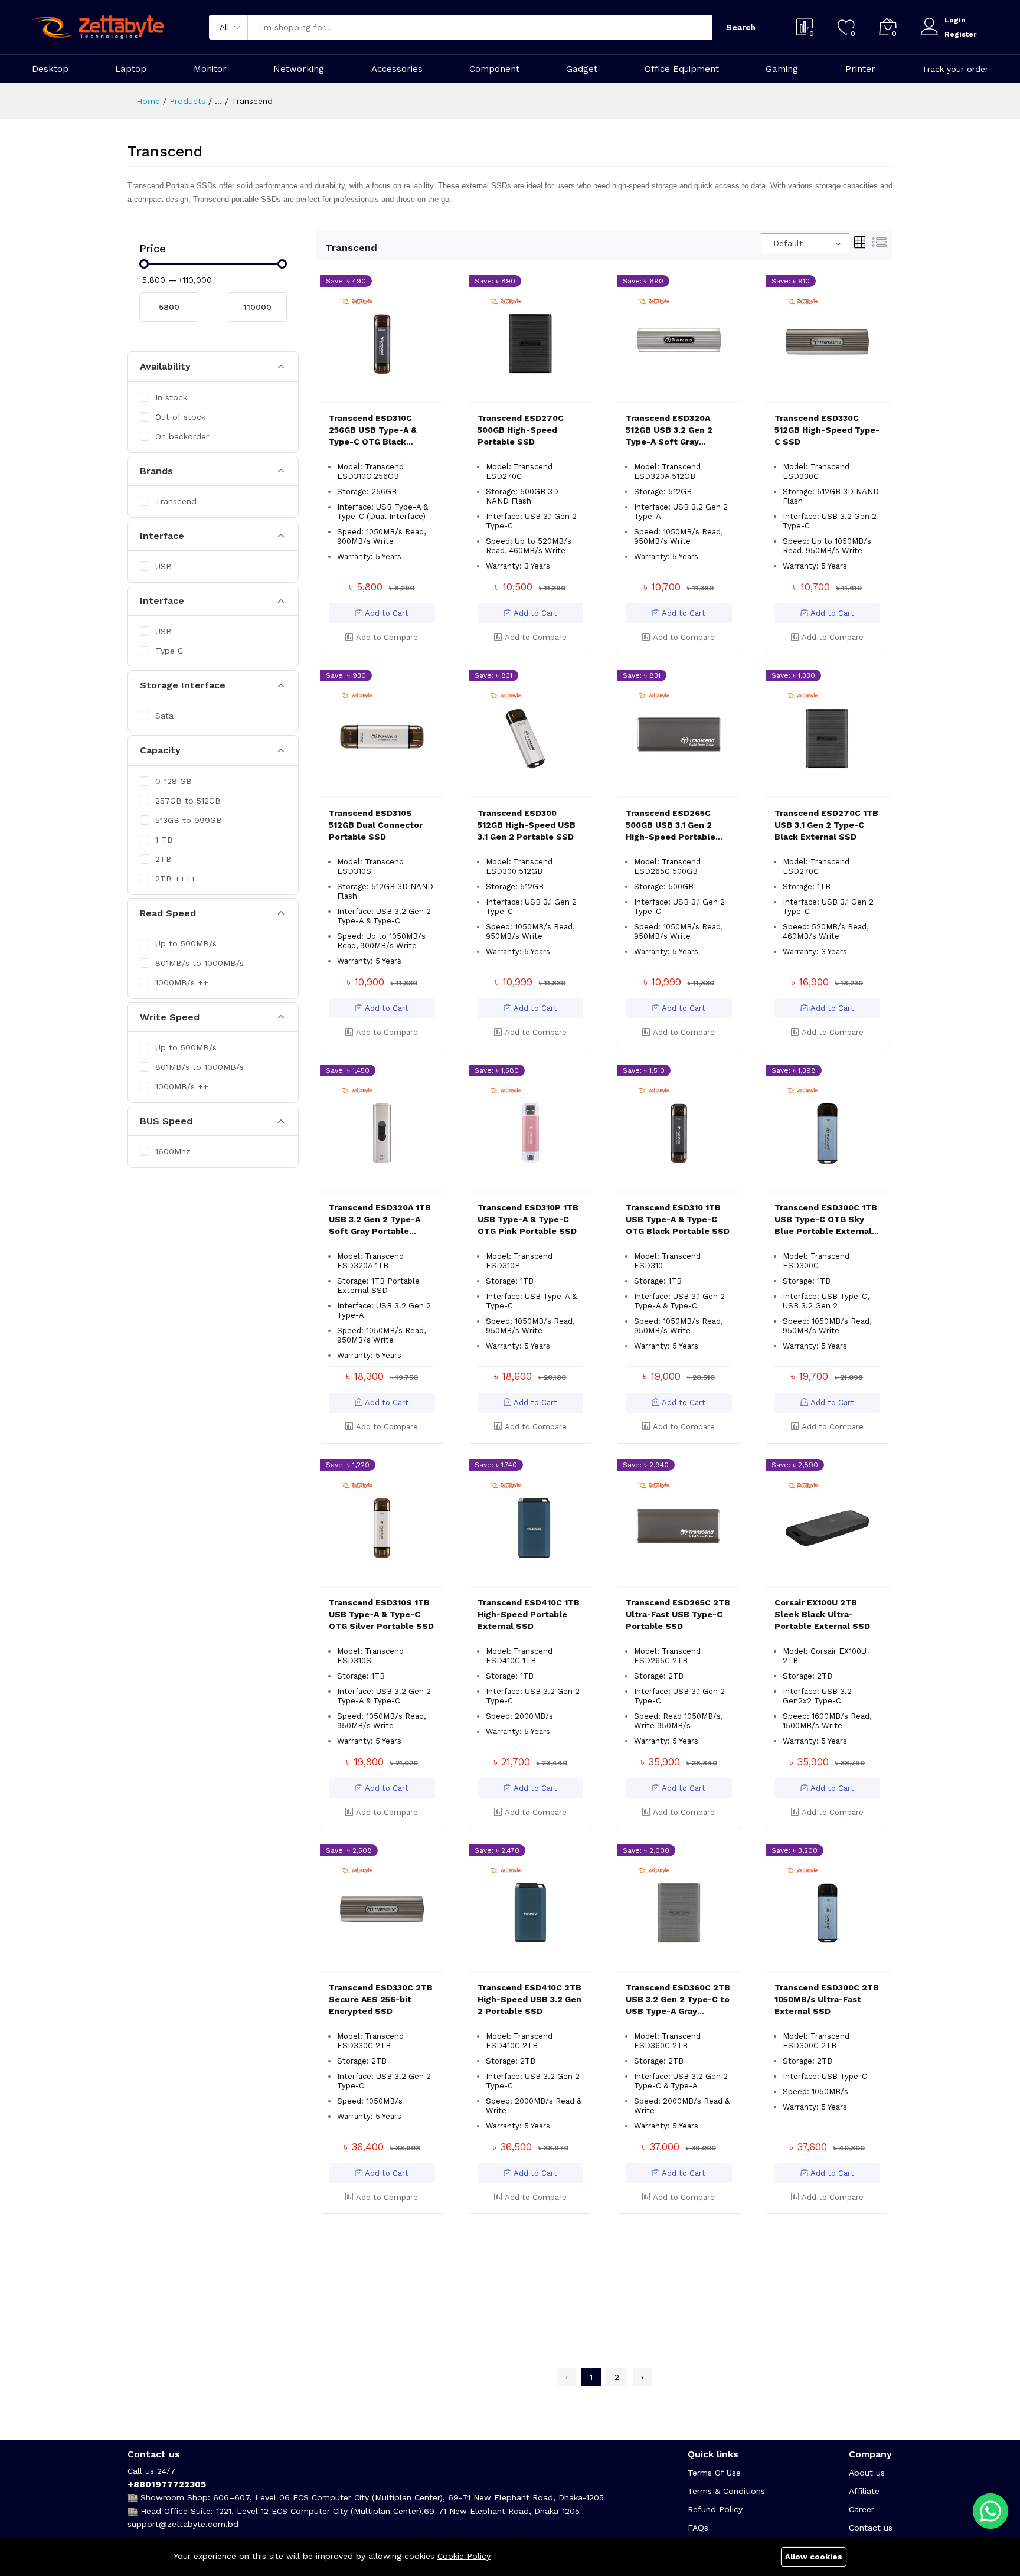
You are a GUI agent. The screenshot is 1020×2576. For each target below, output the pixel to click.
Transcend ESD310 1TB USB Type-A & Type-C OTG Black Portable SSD (678, 1219)
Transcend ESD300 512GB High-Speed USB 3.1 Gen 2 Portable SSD (527, 825)
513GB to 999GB (189, 820)
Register (960, 34)
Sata (164, 716)
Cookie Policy (464, 2556)
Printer (860, 69)
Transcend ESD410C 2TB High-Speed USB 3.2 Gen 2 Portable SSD (529, 1999)
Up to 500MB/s (186, 943)
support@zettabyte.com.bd (183, 2524)
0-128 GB (174, 781)
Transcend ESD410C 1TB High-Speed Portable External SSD (529, 1614)
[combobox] (805, 243)
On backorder (182, 436)
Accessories (397, 69)
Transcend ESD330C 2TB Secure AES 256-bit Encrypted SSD (381, 1999)
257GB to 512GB (188, 801)
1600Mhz (173, 1151)
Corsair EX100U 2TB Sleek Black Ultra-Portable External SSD (822, 1614)
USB (164, 566)
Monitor (210, 69)
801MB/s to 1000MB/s (200, 963)
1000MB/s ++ (182, 982)
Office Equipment (682, 69)
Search (741, 27)
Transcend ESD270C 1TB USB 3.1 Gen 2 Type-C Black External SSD (826, 825)
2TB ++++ (176, 879)
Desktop (50, 69)
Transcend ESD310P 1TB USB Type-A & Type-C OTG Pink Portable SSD (528, 1219)
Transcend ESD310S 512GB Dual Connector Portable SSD (376, 825)
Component (494, 69)
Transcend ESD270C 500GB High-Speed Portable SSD (521, 430)
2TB (164, 859)
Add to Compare (386, 637)
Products (187, 101)
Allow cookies (814, 2557)
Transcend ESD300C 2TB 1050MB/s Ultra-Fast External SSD (827, 1999)
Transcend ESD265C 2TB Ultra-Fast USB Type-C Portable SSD (678, 1614)
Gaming (782, 69)
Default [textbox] (788, 243)
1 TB (164, 840)
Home (148, 101)
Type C (169, 651)
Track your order (955, 69)
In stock (171, 397)
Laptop (131, 69)
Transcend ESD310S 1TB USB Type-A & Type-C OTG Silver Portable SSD (381, 1614)
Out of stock (180, 417)
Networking (299, 69)
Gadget (582, 69)
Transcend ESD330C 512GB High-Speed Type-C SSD (827, 430)
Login (955, 20)
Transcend (176, 501)
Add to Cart (385, 613)
